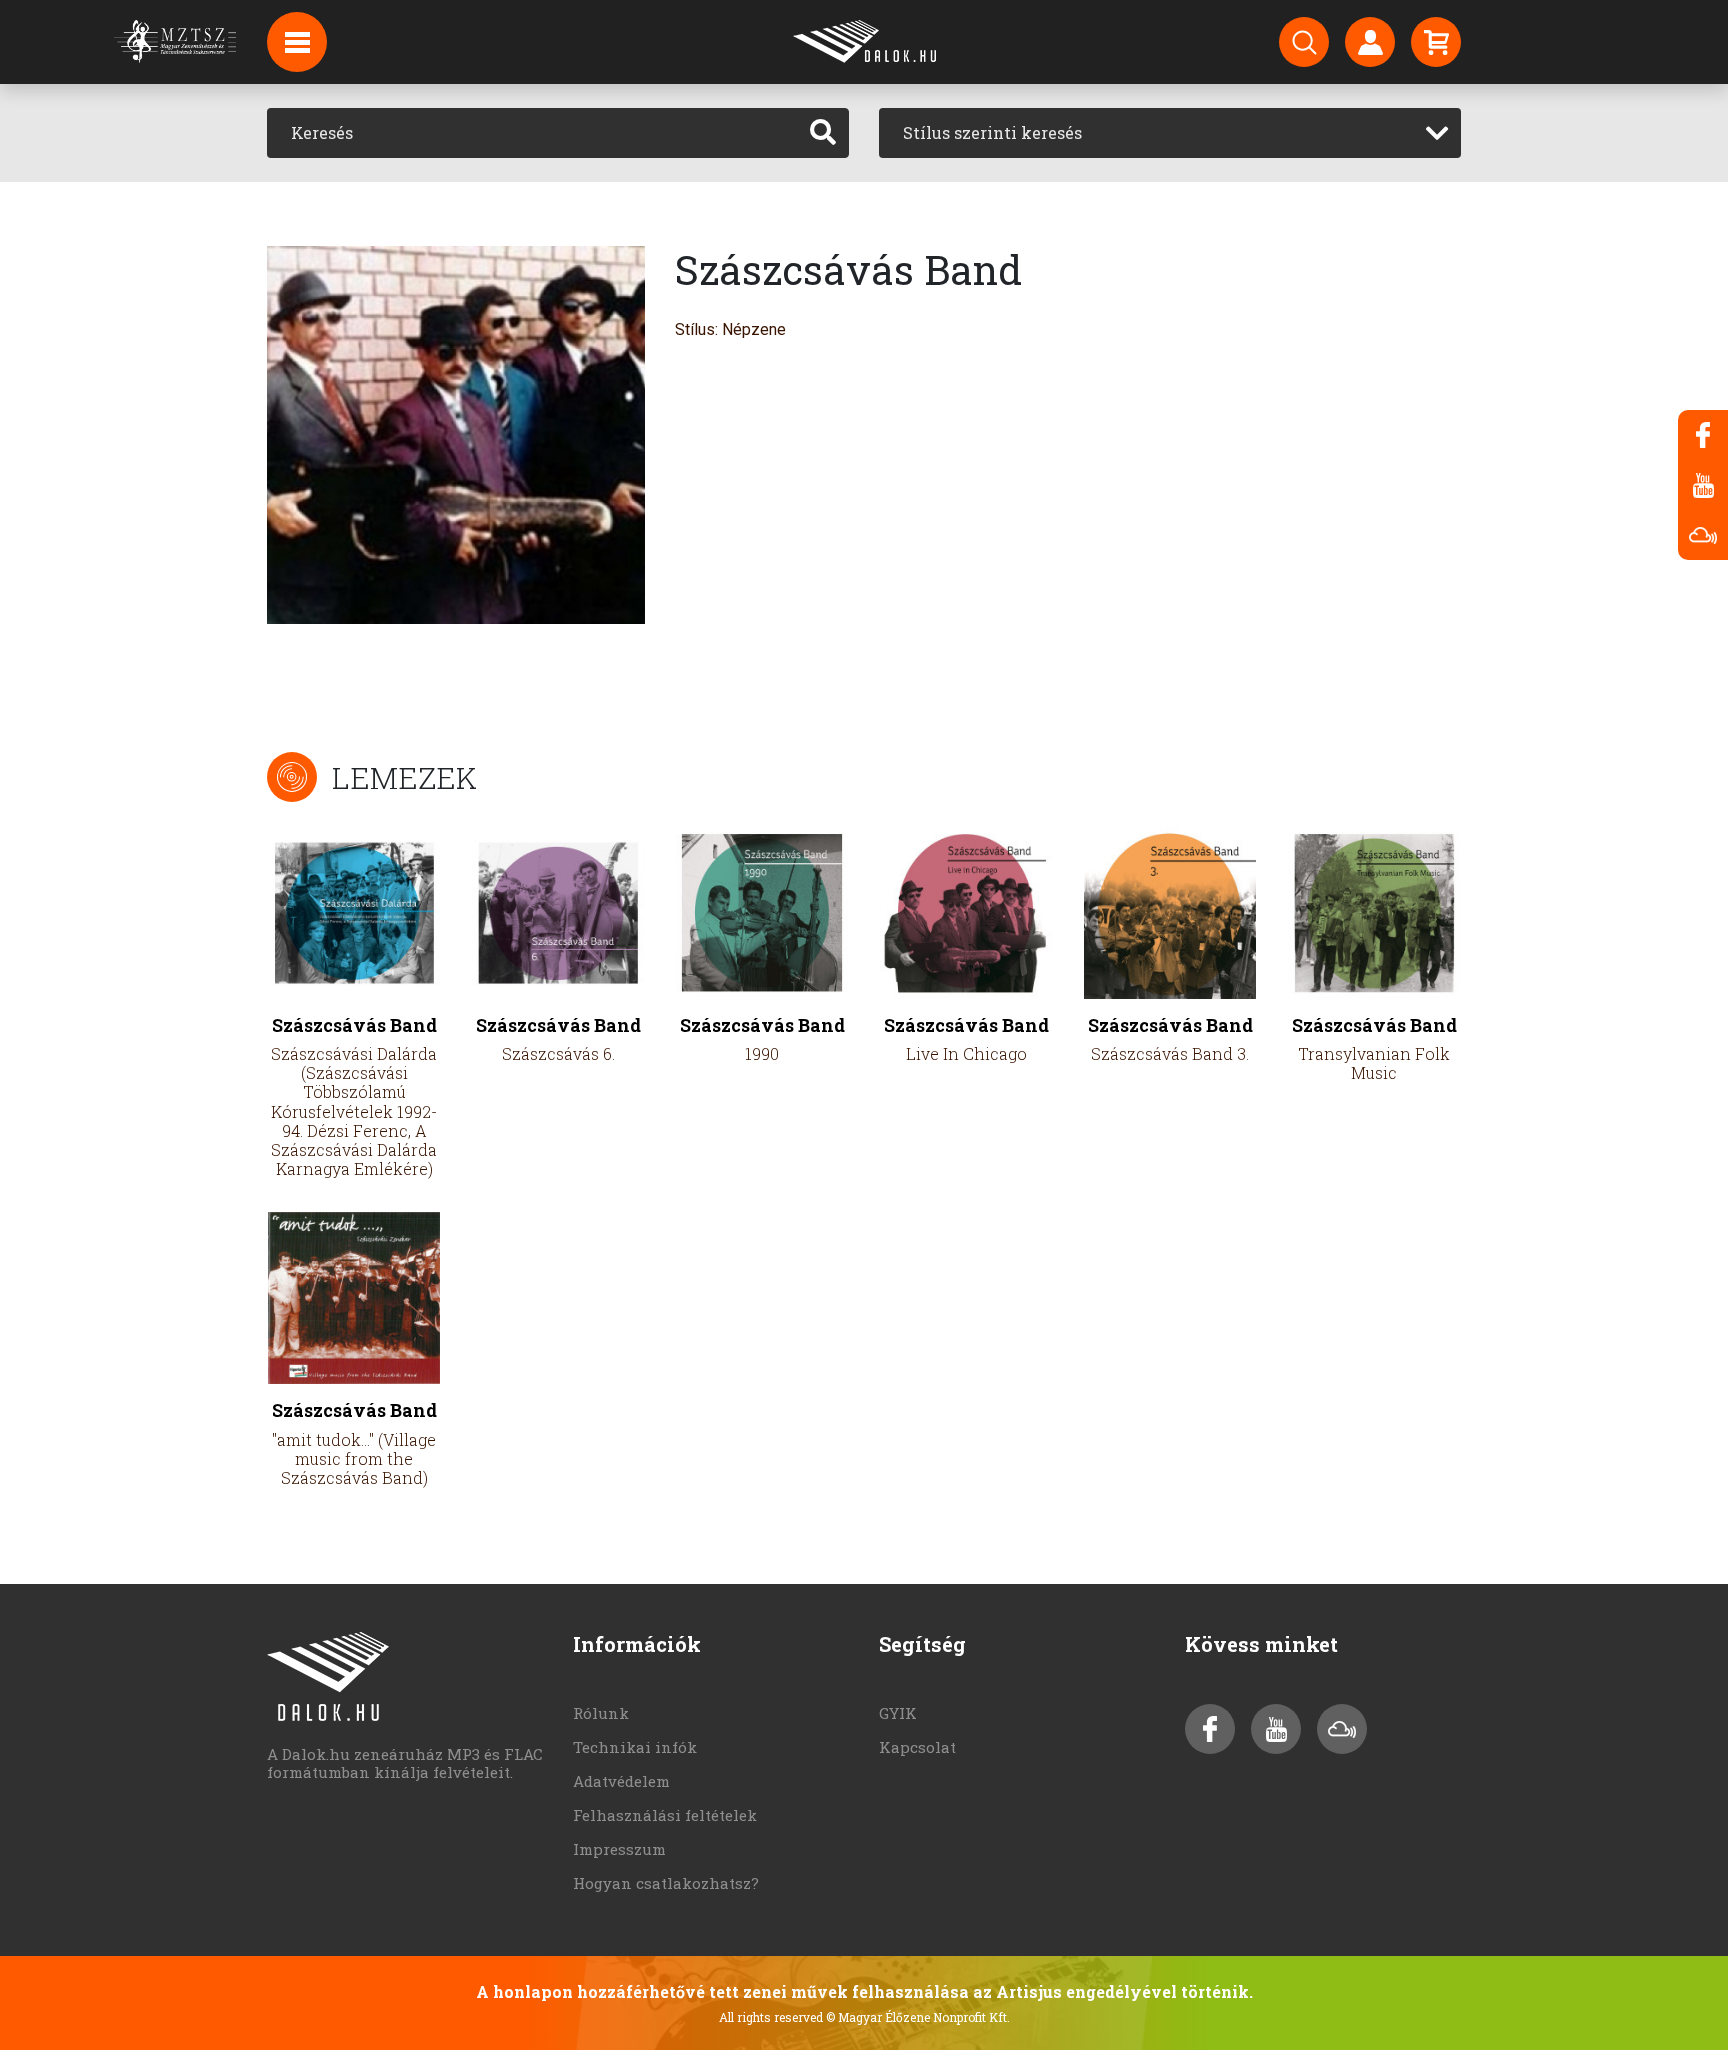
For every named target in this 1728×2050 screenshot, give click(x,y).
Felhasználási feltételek (665, 1815)
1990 (762, 1053)
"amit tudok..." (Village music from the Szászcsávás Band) (354, 1458)
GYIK (898, 1713)
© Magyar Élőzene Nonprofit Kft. (918, 2017)
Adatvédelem (621, 1781)
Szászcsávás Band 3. (1170, 1053)
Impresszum (619, 1849)
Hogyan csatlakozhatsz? (666, 1883)
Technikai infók (635, 1747)
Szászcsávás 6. (558, 1053)
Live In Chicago (966, 1053)
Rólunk (601, 1713)
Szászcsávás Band (354, 1025)
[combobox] (1170, 133)
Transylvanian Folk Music (1374, 1063)
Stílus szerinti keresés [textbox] (992, 132)
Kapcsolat (917, 1747)
